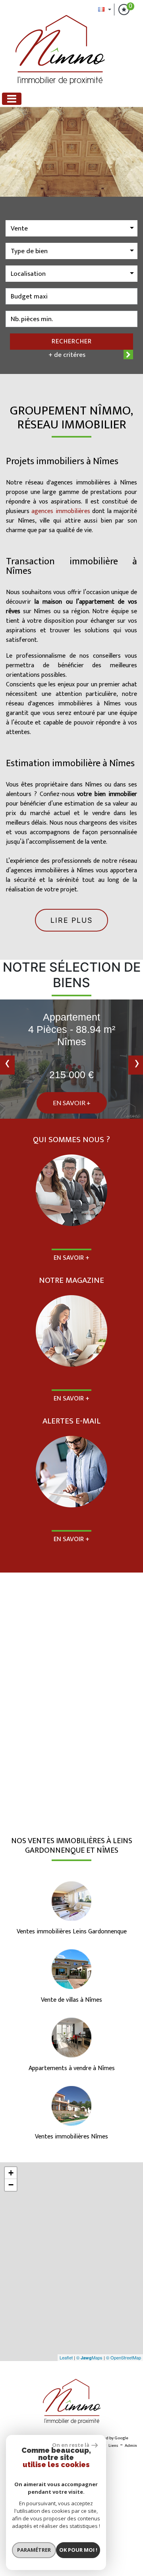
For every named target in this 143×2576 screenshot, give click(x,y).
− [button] (11, 2185)
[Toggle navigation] (12, 99)
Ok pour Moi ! (78, 2550)
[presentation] (7, 1065)
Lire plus (71, 920)
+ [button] (11, 2173)
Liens (113, 2446)
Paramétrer (34, 2550)
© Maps (89, 2357)
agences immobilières (61, 511)
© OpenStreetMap (124, 2357)
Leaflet (66, 2357)
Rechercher (72, 341)
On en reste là (71, 2445)
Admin (131, 2446)
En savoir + (72, 1103)
